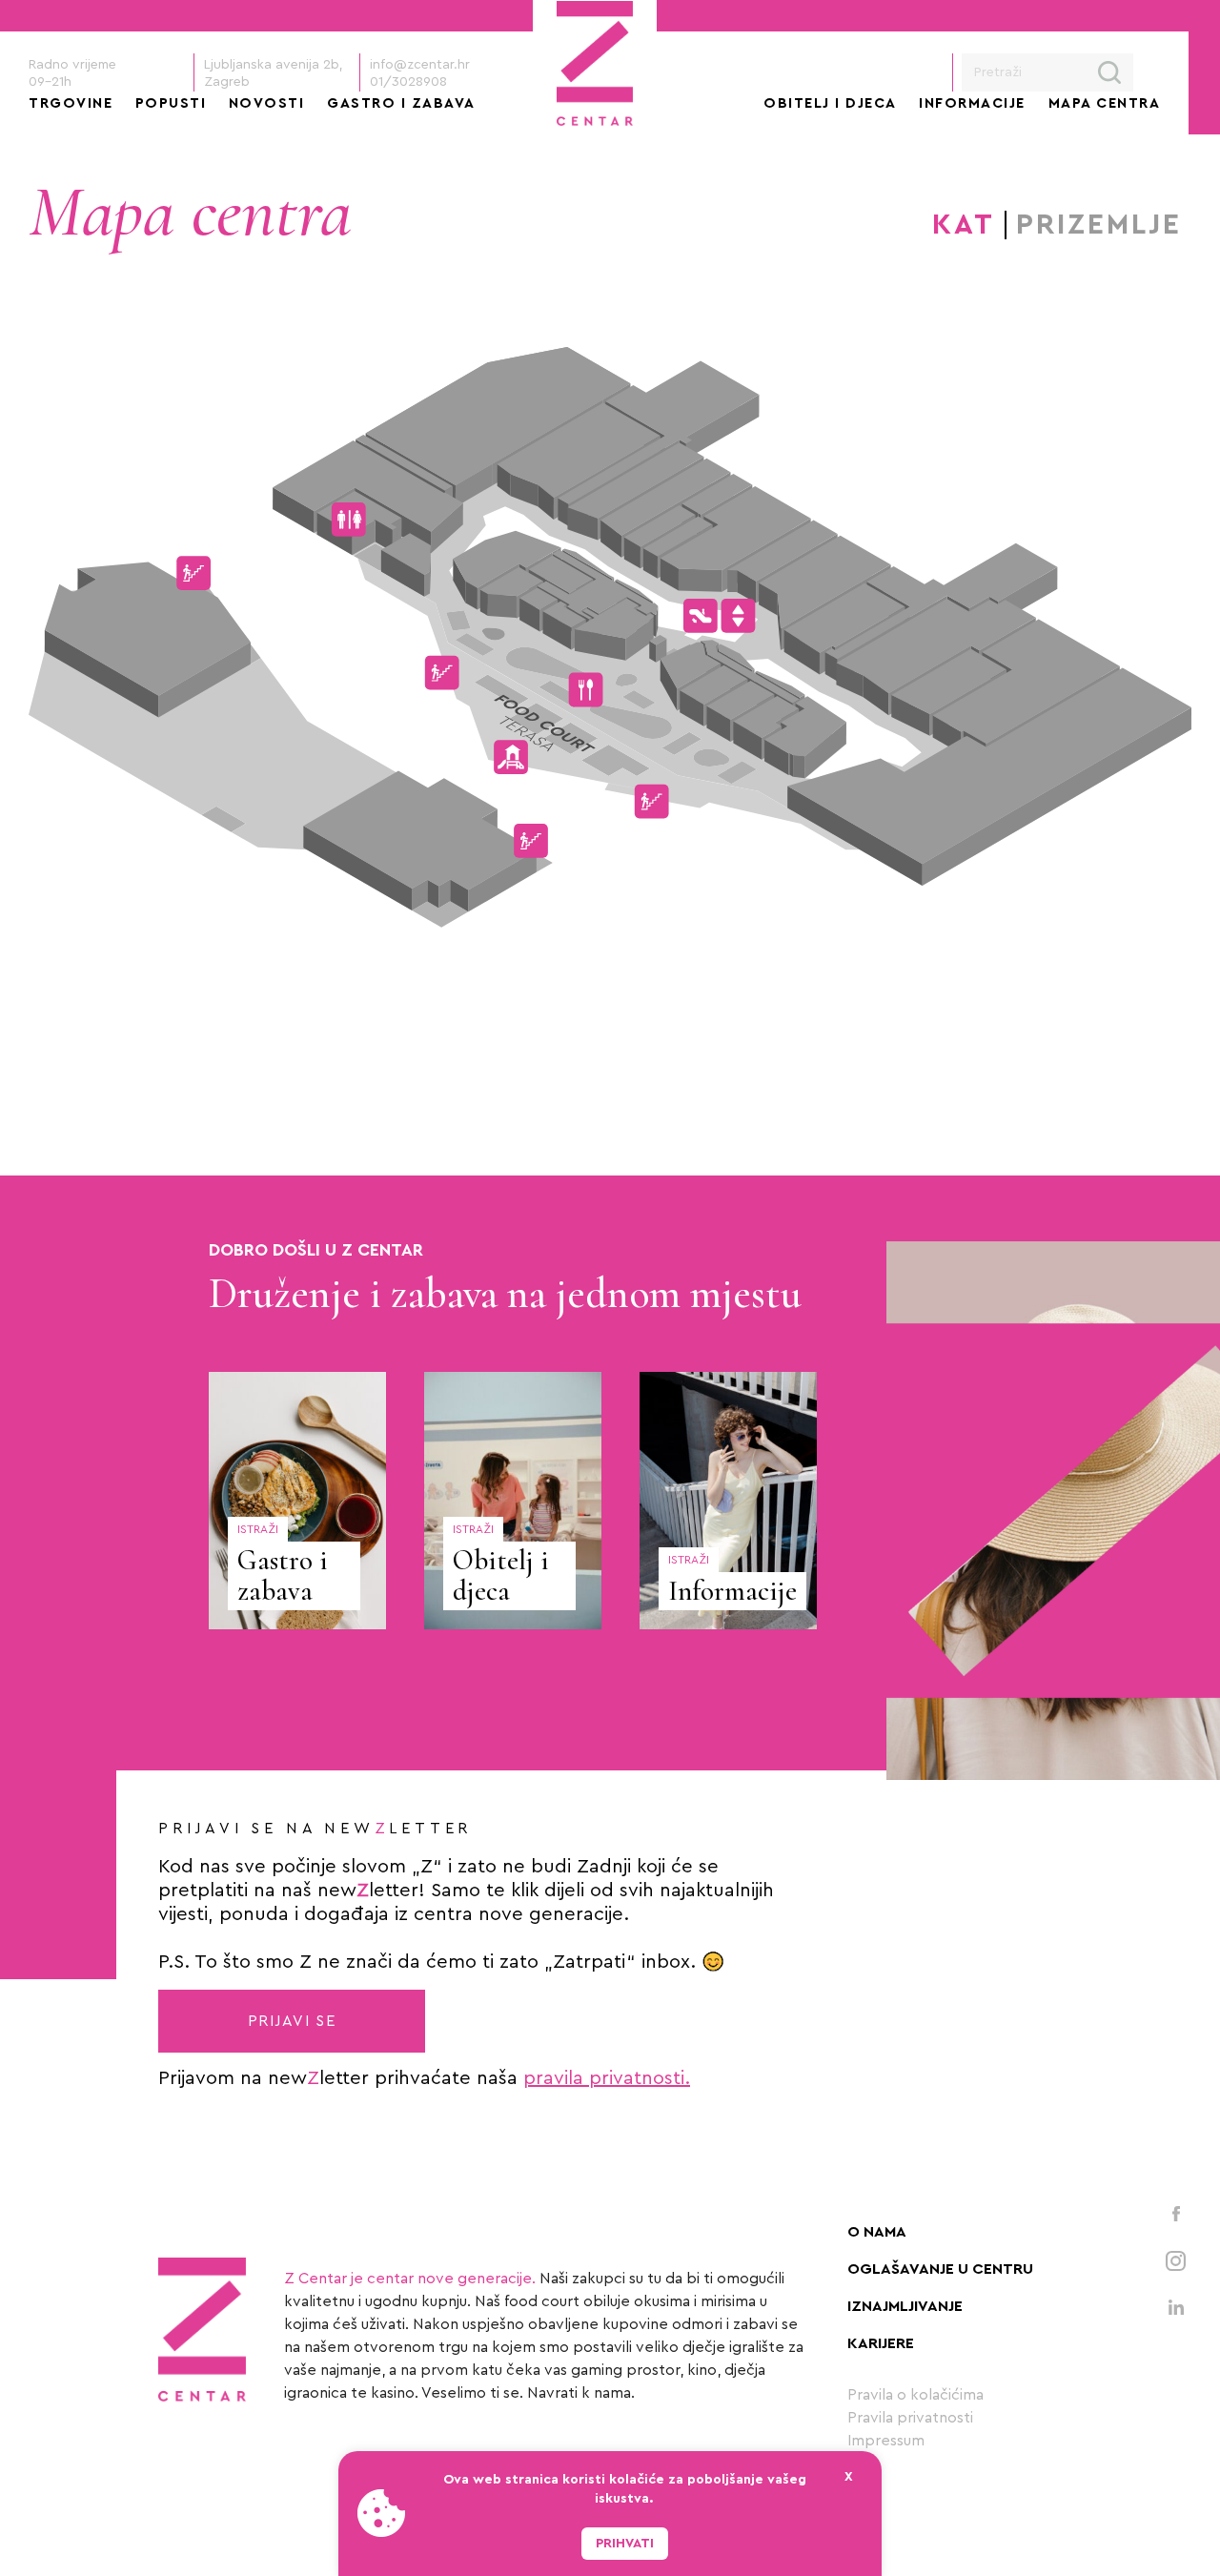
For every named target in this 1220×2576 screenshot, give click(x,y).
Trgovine (71, 103)
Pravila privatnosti (910, 2418)
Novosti (267, 103)
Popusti (171, 103)
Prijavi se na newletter (315, 1829)
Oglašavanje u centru (940, 2269)
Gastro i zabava (401, 103)
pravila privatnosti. (607, 2078)
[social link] (1176, 2213)
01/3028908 (408, 82)
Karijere (881, 2343)
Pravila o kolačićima (915, 2395)
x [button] (849, 2477)
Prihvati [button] (625, 2544)
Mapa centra (1105, 103)
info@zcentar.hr (420, 65)
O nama (877, 2232)
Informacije (972, 103)
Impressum (886, 2441)
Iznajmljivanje (905, 2306)
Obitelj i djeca (830, 103)
